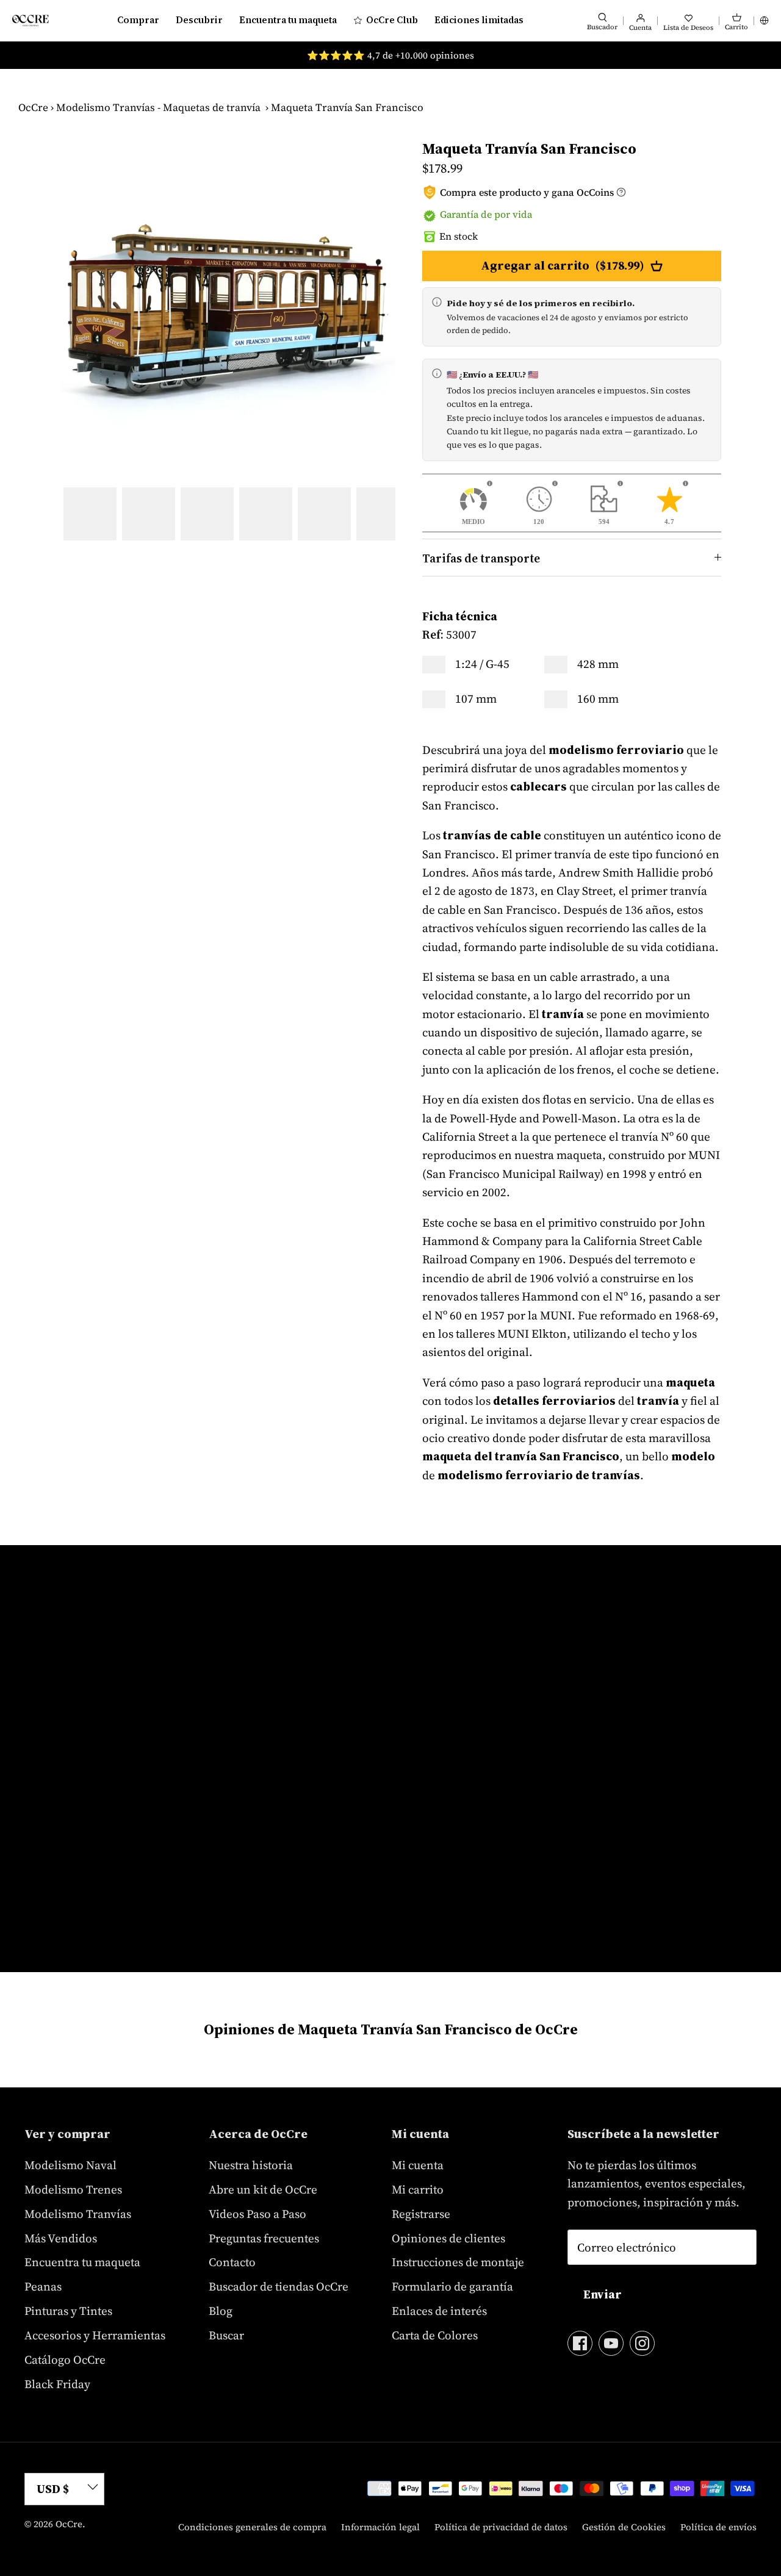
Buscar (226, 2335)
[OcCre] (31, 20)
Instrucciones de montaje (458, 2262)
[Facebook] (580, 2343)
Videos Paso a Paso (257, 2214)
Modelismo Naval (70, 2165)
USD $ (53, 2489)
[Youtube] (611, 2343)
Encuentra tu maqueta (288, 20)
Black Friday (57, 2384)
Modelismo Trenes (73, 2189)
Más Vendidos (61, 2238)
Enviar (603, 2294)
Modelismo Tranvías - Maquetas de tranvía (158, 107)
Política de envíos (718, 2527)
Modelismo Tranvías (78, 2214)
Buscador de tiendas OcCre (279, 2286)
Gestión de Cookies (624, 2527)
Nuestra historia (251, 2165)
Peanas (43, 2286)
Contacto (232, 2262)
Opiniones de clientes (448, 2238)
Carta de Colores (435, 2335)
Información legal (380, 2527)
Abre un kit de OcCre (263, 2189)
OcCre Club (392, 20)
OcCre (33, 107)
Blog (221, 2311)
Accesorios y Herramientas (95, 2335)
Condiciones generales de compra (252, 2527)
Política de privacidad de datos (501, 2527)
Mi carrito (418, 2189)
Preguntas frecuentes (264, 2238)
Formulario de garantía (452, 2286)
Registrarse (421, 2214)
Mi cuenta (418, 2165)
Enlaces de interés (439, 2311)
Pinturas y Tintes (68, 2311)
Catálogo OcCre (65, 2359)
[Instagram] (642, 2343)
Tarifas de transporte (481, 558)
